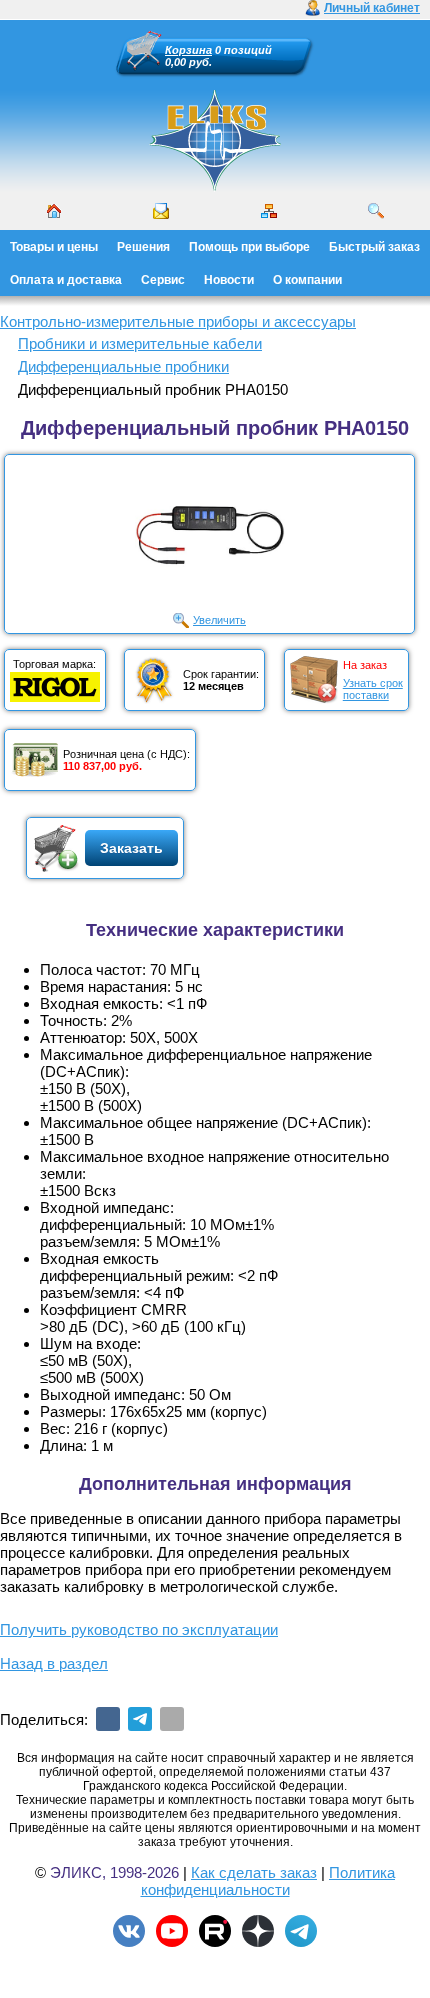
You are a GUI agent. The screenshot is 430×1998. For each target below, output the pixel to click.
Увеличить (219, 620)
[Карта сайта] (269, 211)
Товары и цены (54, 247)
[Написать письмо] (161, 211)
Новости (229, 280)
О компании (307, 280)
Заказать (131, 848)
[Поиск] (376, 211)
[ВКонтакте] (108, 1719)
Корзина (188, 50)
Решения (143, 247)
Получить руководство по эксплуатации (139, 1629)
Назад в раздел (54, 1663)
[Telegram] (140, 1719)
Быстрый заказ (374, 247)
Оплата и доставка (66, 280)
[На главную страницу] (215, 140)
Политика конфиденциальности (268, 1881)
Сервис (163, 280)
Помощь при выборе (249, 247)
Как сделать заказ (254, 1872)
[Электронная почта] (172, 1719)
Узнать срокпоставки (373, 689)
